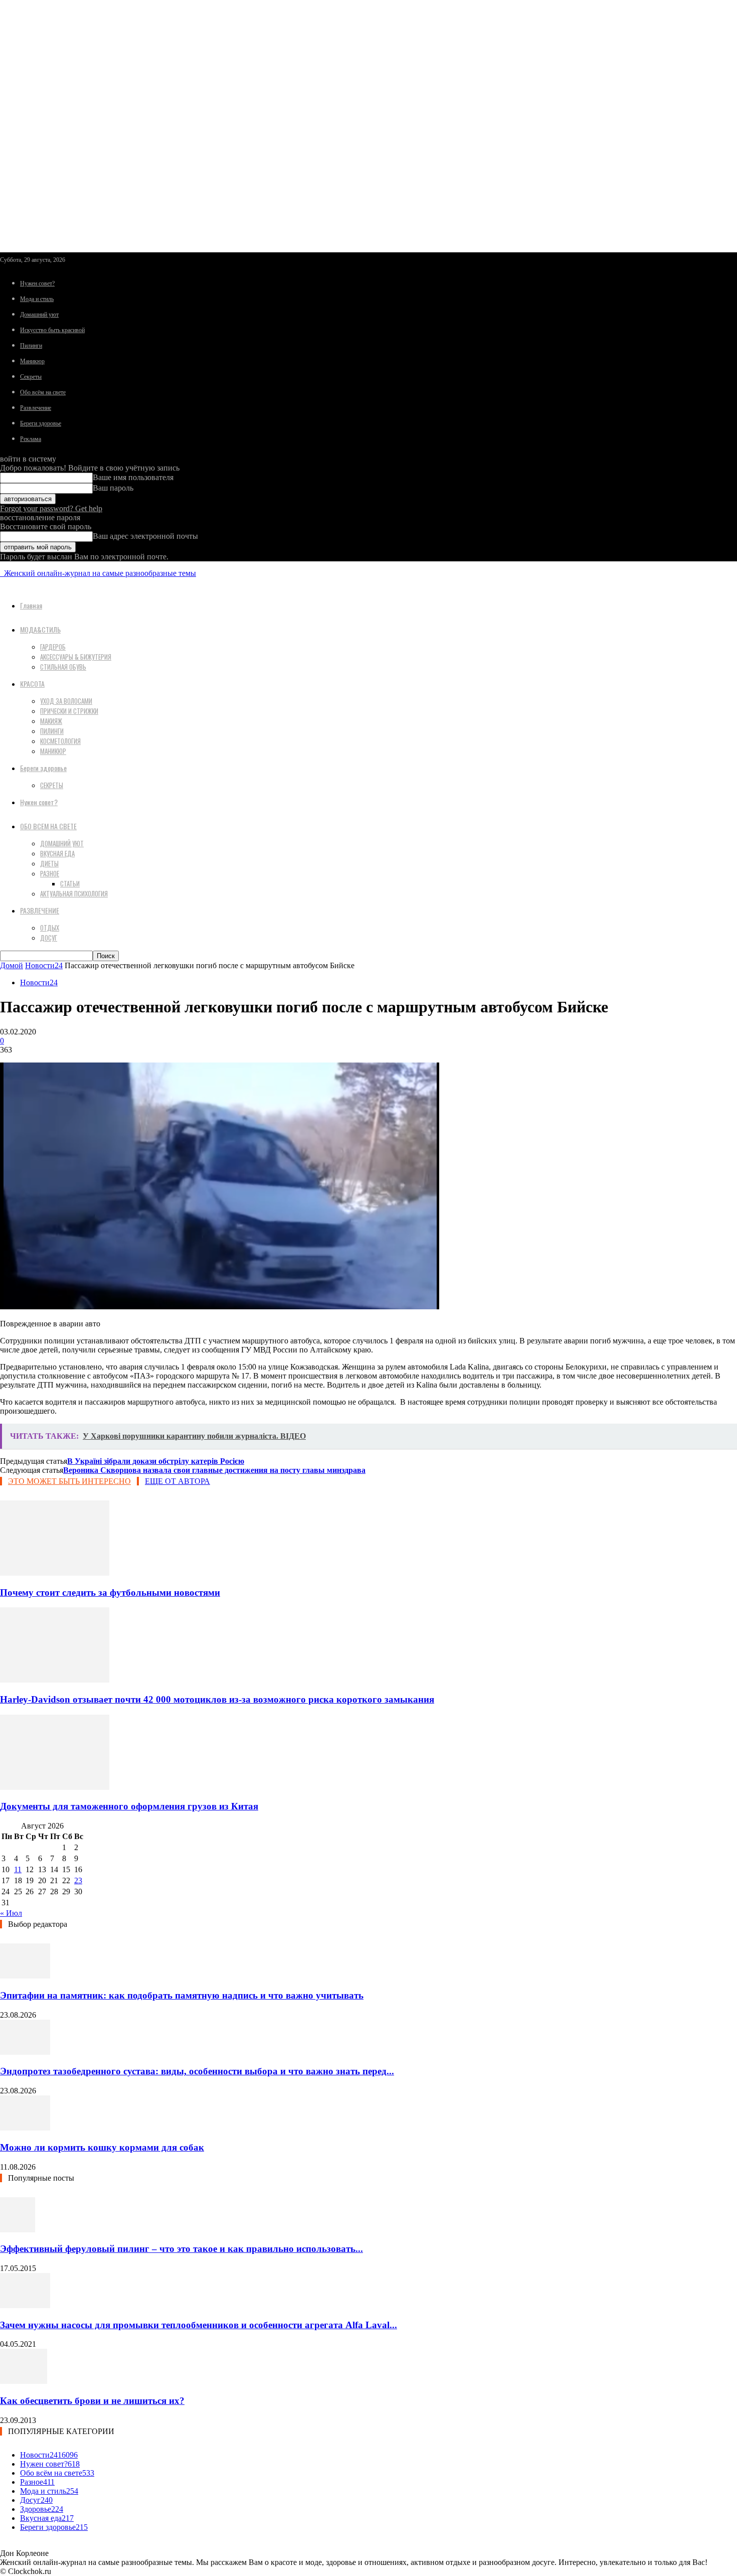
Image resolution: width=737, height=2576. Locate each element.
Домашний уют (39, 315)
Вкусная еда (57, 853)
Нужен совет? (37, 283)
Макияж (51, 721)
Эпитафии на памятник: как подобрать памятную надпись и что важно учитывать (182, 1995)
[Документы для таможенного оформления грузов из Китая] (55, 1787)
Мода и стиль (37, 299)
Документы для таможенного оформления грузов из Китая (129, 1806)
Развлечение (36, 408)
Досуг (49, 938)
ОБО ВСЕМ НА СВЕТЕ (48, 826)
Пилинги (31, 346)
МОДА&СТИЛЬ (40, 629)
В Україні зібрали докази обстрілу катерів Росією (156, 1461)
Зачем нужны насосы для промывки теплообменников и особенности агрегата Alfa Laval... (199, 2325)
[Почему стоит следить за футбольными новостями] (55, 1573)
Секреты (31, 377)
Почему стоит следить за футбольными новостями (110, 1593)
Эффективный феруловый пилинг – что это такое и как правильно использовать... (181, 2249)
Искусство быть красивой (52, 330)
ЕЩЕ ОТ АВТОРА (177, 1481)
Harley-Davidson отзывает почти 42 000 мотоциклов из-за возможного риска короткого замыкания (217, 1699)
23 (78, 1880)
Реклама (31, 439)
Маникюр (32, 361)
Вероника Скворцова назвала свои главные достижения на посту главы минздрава (214, 1470)
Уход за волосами (66, 701)
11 (18, 1869)
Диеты (49, 863)
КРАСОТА (32, 684)
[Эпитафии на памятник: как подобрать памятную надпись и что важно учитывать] (25, 1976)
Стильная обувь (63, 667)
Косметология (60, 741)
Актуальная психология (74, 893)
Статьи (70, 883)
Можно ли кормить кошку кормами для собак (102, 2147)
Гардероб (53, 647)
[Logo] (1, 573)
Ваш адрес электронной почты (145, 536)
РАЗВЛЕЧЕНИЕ (40, 910)
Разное (50, 873)
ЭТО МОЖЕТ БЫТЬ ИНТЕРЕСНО (69, 1481)
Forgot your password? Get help (51, 508)
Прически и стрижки (69, 711)
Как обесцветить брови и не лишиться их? (92, 2401)
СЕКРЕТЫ (52, 785)
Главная (31, 605)
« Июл (11, 1913)
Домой (12, 965)
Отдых (50, 928)
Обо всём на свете (43, 392)
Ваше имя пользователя (133, 477)
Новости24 (44, 965)
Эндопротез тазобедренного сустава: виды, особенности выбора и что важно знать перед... (197, 2071)
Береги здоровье (41, 423)
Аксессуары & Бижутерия (76, 657)
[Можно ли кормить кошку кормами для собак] (25, 2128)
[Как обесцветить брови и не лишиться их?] (24, 2381)
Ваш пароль (113, 488)
